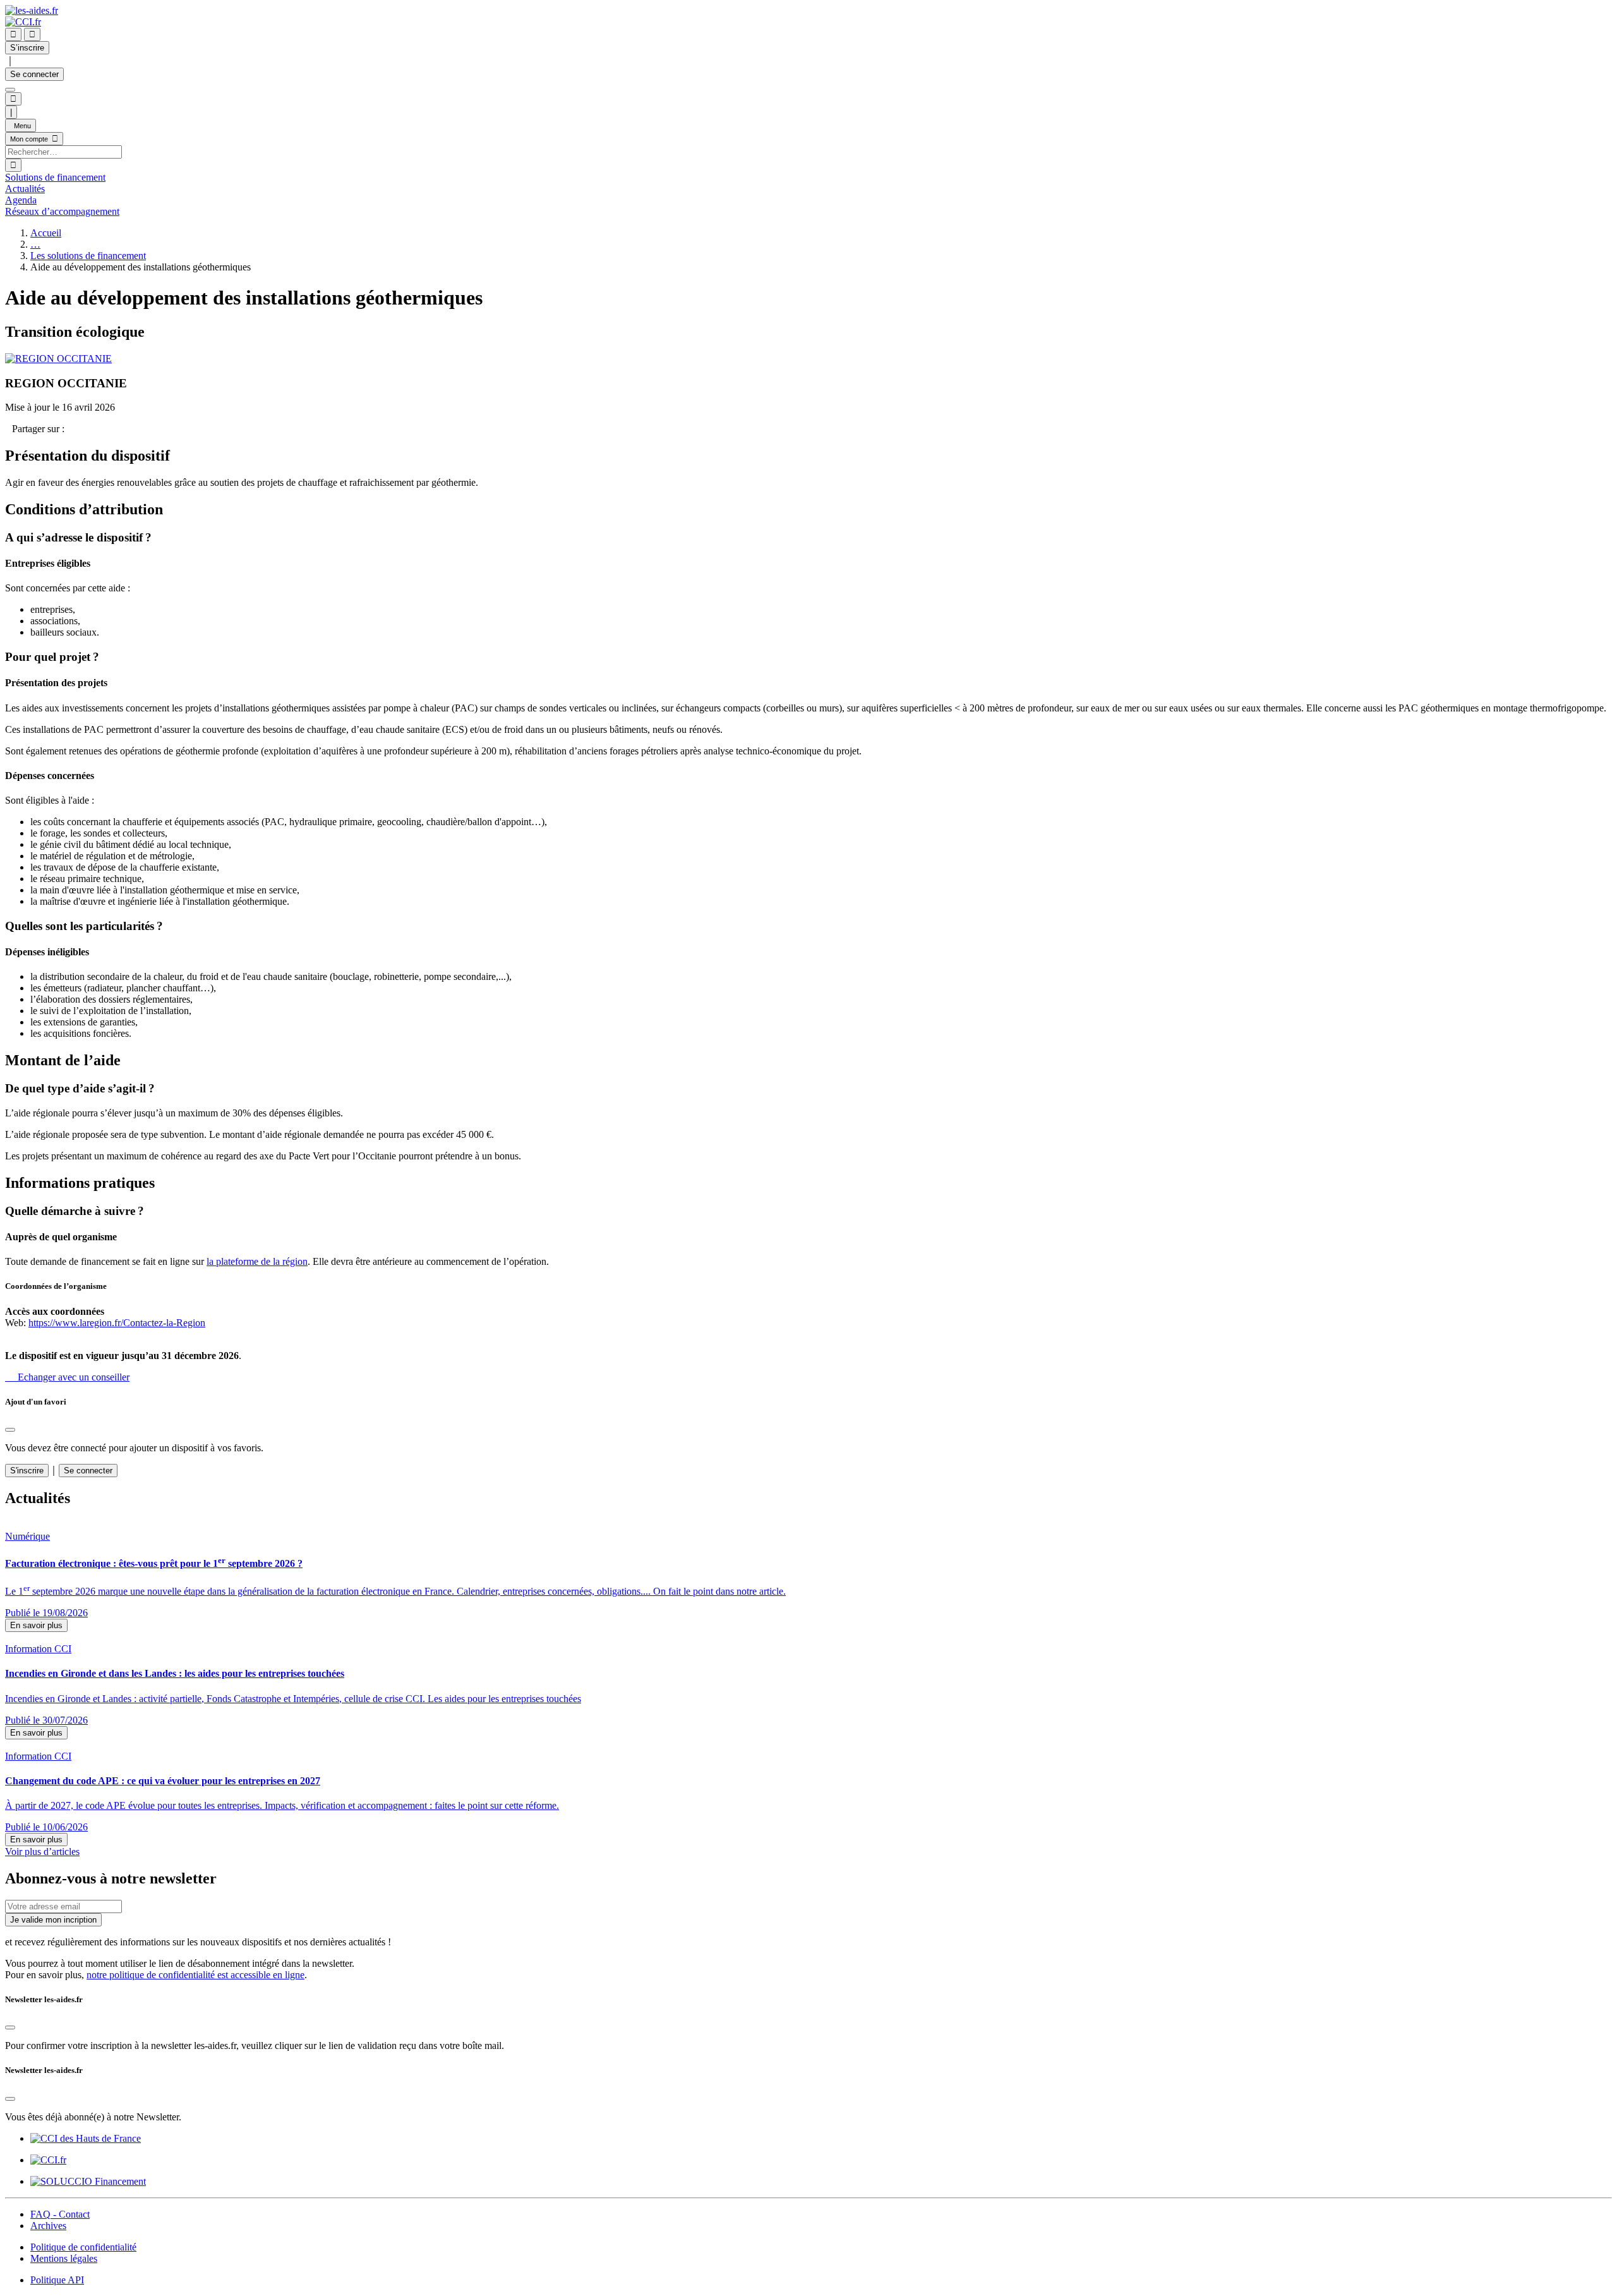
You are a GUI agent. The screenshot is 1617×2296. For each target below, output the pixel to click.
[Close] (10, 1430)
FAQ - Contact (60, 2214)
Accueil (46, 233)
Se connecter (34, 74)
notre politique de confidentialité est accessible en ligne (195, 1975)
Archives (48, 2226)
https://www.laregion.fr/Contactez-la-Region (117, 1323)
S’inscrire (27, 48)
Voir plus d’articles (42, 1852)
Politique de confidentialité (83, 2247)
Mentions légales (64, 2258)
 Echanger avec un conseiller (67, 1377)
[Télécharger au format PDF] (9, 429)
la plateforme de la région (257, 1261)
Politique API (57, 2280)
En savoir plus (36, 1625)
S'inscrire (27, 1471)
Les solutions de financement (88, 256)
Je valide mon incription (53, 1920)
